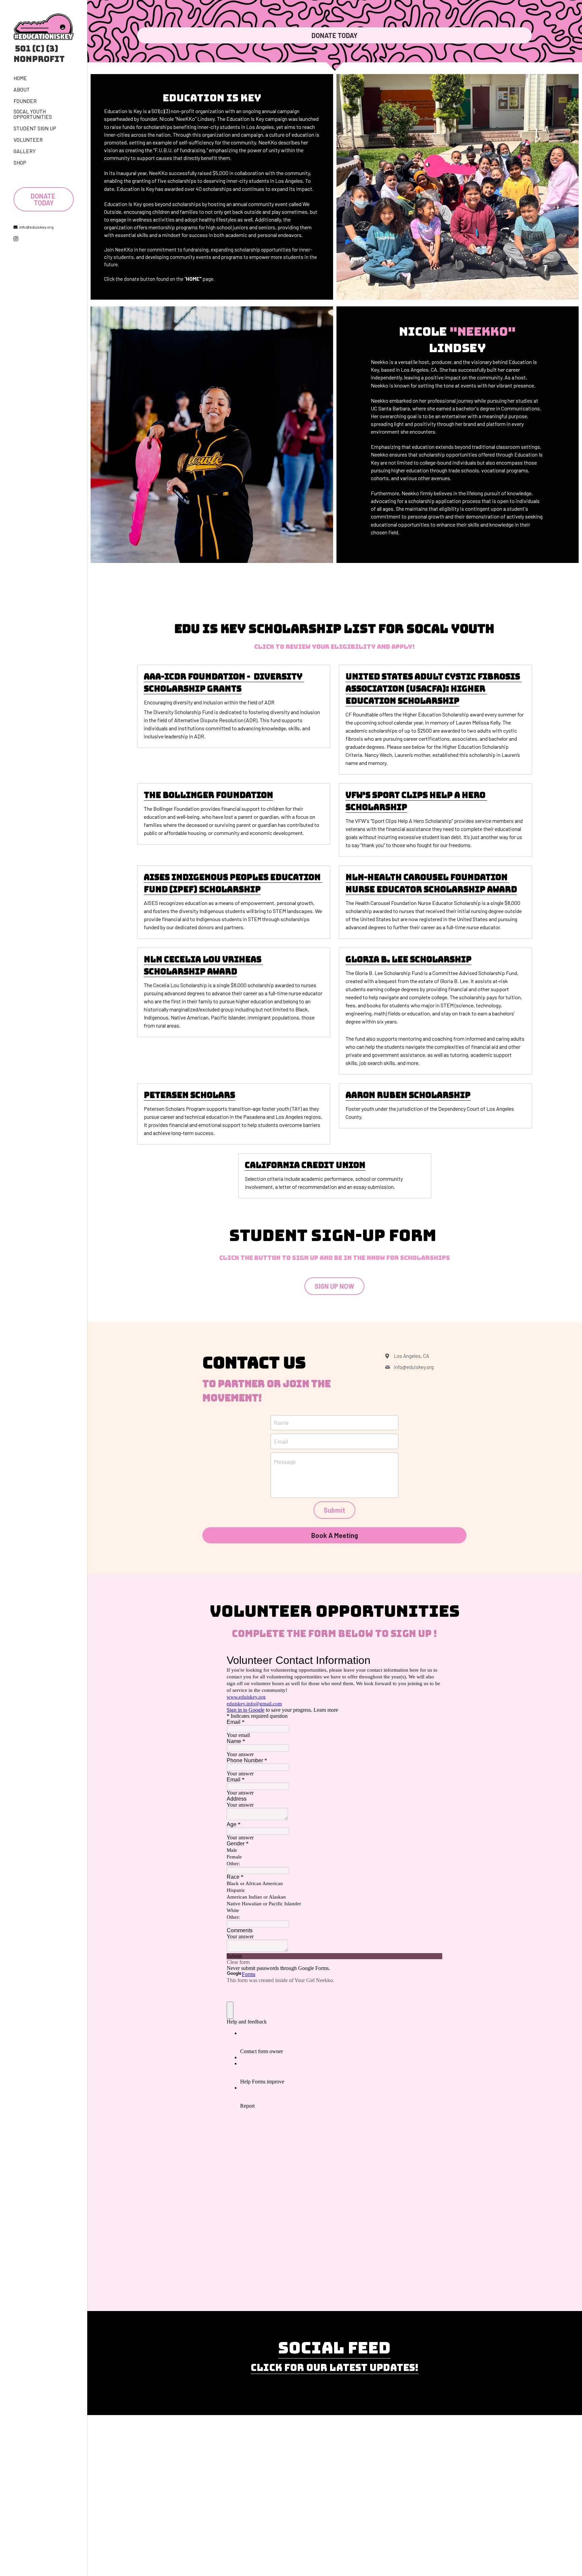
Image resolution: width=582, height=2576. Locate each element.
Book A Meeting (335, 1535)
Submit (334, 1510)
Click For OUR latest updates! (335, 2367)
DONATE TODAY (44, 199)
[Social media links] (16, 239)
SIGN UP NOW (334, 1286)
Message (285, 1462)
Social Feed (334, 2348)
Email (281, 1441)
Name (281, 1423)
